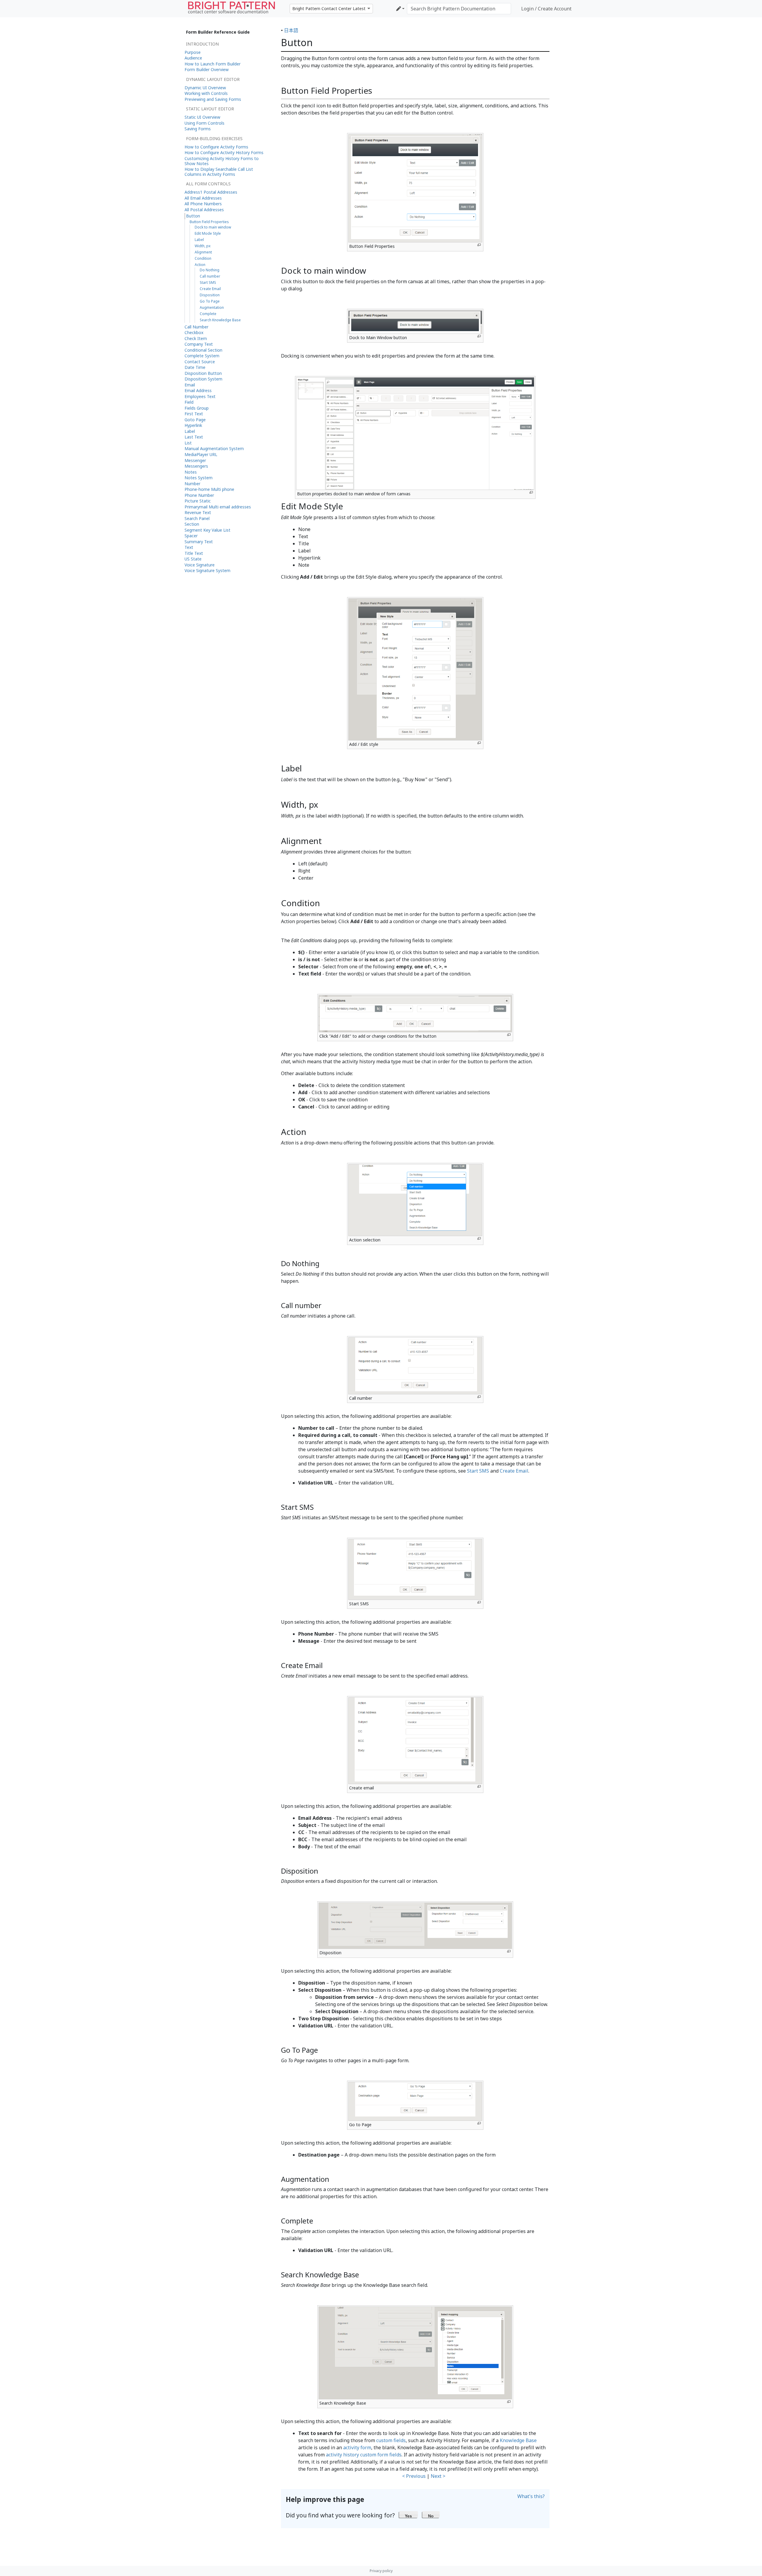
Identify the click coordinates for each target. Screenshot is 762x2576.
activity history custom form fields (364, 2455)
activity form (357, 2447)
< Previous (414, 2476)
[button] (409, 2514)
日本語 (291, 30)
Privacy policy (381, 2571)
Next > (438, 2476)
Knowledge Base (518, 2440)
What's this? (531, 2496)
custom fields (391, 2440)
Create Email (514, 1471)
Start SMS (478, 1471)
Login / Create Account (546, 9)
